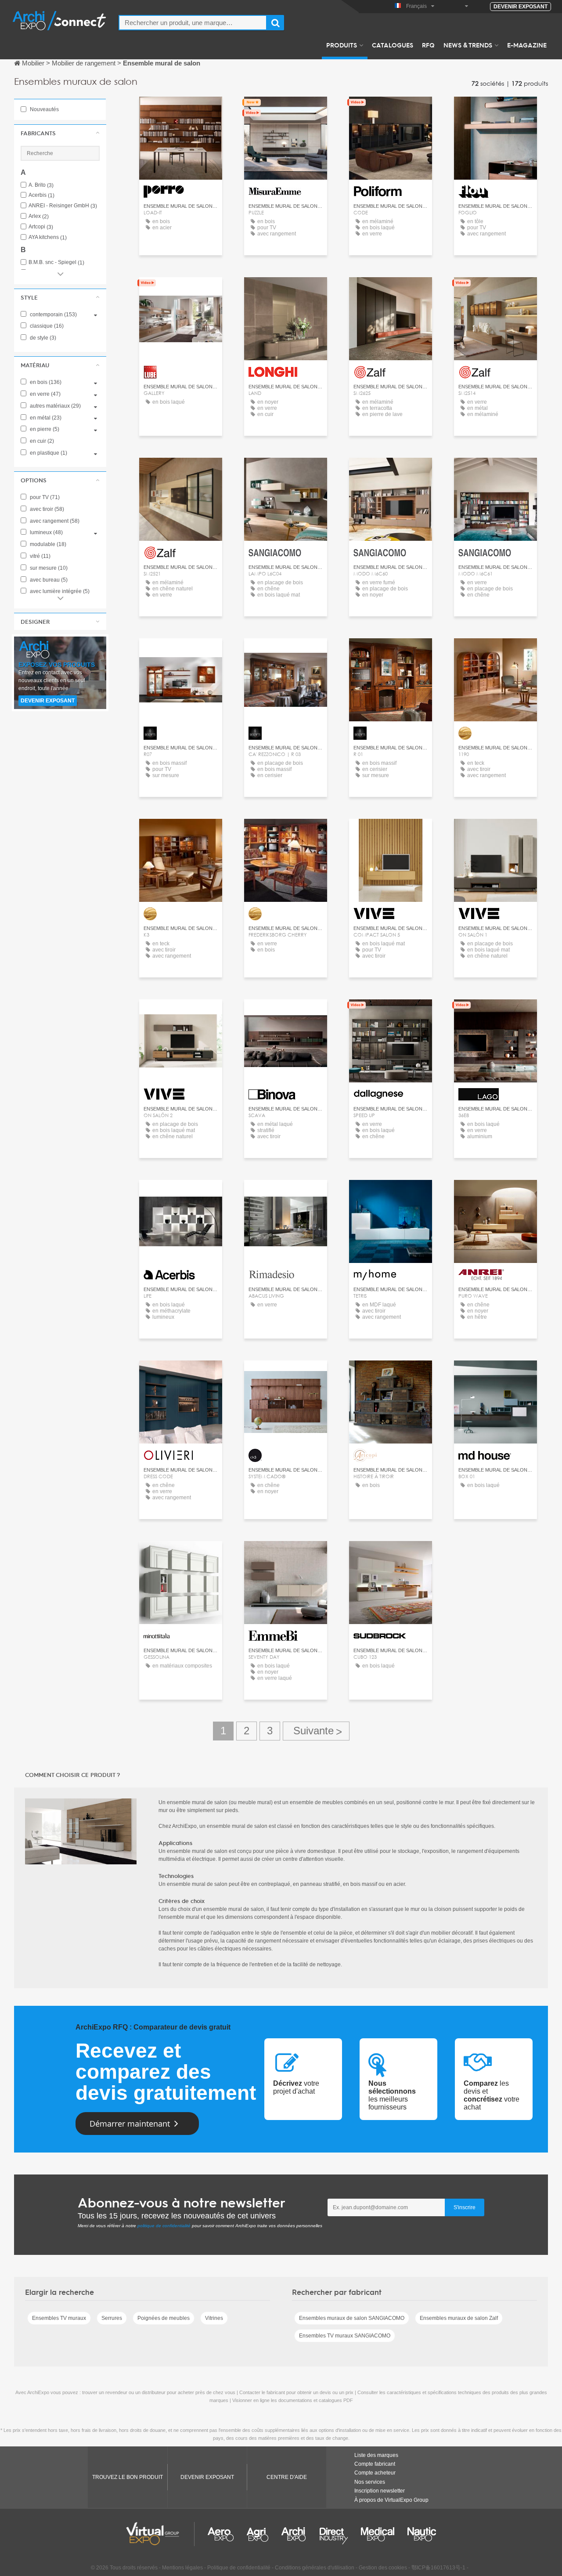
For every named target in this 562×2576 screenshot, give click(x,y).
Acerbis (41, 195)
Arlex (39, 216)
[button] (60, 133)
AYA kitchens (48, 237)
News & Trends (468, 45)
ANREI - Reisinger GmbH (63, 206)
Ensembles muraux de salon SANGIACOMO (352, 2318)
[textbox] (193, 23)
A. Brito (41, 185)
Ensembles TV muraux (59, 2318)
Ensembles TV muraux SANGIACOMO (345, 2336)
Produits (342, 45)
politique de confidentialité (164, 2226)
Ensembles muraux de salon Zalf (459, 2318)
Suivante (316, 1731)
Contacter (286, 111)
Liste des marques (376, 2455)
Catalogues (393, 45)
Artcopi (41, 227)
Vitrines (214, 2318)
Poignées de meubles (164, 2318)
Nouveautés (44, 109)
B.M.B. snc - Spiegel (56, 262)
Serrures (112, 2318)
